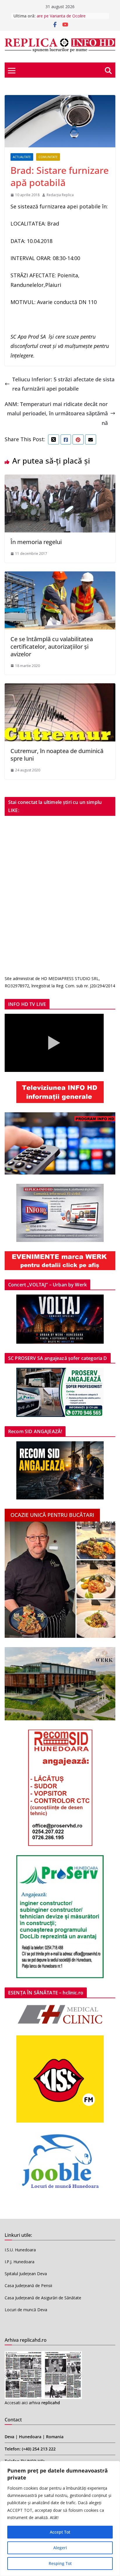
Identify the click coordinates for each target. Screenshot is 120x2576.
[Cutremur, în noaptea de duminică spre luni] (60, 688)
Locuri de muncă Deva (26, 2310)
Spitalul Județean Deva (26, 2274)
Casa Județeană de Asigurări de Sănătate (43, 2298)
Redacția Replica (60, 195)
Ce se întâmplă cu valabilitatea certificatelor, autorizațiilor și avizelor (52, 647)
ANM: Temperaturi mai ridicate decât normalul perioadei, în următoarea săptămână (56, 413)
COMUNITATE (48, 157)
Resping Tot (60, 2563)
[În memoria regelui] (60, 479)
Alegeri (60, 2548)
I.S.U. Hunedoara (20, 2250)
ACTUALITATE (22, 157)
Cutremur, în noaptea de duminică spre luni (57, 755)
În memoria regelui (36, 542)
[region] (60, 2518)
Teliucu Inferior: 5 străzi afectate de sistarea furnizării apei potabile (63, 384)
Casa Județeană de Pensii (28, 2285)
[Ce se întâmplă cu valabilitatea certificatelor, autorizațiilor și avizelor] (60, 576)
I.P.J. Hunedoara (20, 2262)
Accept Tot (60, 2532)
